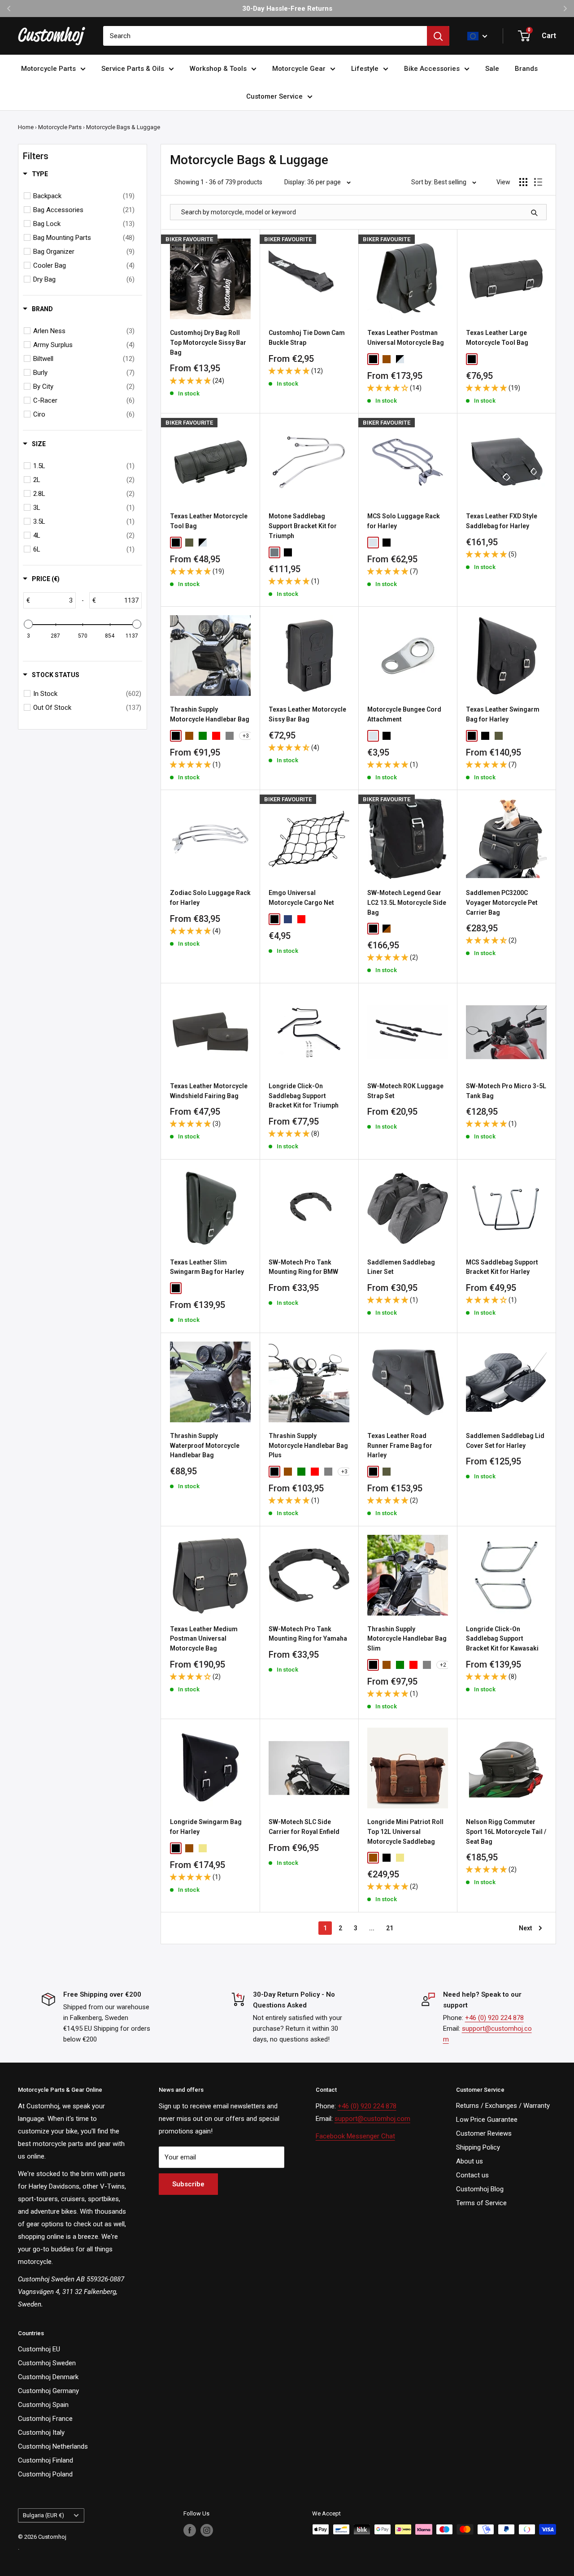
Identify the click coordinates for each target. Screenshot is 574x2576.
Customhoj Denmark (48, 2377)
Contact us (472, 2175)
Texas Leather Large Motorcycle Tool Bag (497, 338)
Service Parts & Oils (133, 69)
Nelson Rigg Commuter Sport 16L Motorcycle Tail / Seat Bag (506, 1831)
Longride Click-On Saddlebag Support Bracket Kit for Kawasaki (502, 1639)
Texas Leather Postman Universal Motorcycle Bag (406, 338)
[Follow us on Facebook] (190, 2530)
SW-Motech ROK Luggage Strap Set (405, 1091)
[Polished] (274, 552)
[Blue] (288, 919)
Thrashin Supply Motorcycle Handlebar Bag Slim (407, 1639)
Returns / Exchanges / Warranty (503, 2106)
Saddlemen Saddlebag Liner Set (401, 1267)
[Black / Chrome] (400, 359)
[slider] (28, 624)
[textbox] (53, 600)
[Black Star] (203, 1288)
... (372, 1928)
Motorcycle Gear (299, 69)
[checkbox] (84, 196)
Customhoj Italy (41, 2433)
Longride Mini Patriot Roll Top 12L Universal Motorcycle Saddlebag (405, 1831)
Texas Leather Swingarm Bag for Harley (503, 714)
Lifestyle (365, 69)
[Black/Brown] (387, 929)
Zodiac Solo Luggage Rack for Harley (210, 898)
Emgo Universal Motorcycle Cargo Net (301, 898)
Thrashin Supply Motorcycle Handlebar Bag (210, 714)
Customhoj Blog (480, 2189)
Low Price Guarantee (487, 2120)
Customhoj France (45, 2419)
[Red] (216, 736)
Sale (492, 69)
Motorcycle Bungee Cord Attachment (404, 714)
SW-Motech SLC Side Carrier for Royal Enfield (304, 1827)
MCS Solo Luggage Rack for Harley (404, 521)
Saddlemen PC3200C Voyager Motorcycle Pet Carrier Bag (502, 902)
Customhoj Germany (48, 2391)
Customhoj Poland (45, 2474)
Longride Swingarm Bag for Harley (206, 1827)
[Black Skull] (189, 1288)
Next (526, 1928)
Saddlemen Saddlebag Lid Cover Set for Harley (505, 1441)
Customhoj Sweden (47, 2363)
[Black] (373, 359)
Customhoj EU (39, 2349)
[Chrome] (373, 543)
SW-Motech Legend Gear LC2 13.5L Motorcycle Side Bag (407, 902)
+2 (443, 1665)
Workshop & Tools (218, 69)
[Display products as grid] (523, 182)
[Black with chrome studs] (512, 736)
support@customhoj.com (372, 2119)
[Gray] (230, 736)
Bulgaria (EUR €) (43, 2515)
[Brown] (387, 359)
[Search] (438, 36)
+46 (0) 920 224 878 (494, 2018)
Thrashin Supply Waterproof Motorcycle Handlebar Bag (205, 1445)
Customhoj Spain (43, 2405)
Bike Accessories (432, 69)
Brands (526, 69)
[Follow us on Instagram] (207, 2530)
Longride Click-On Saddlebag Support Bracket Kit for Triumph (304, 1096)
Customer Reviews (484, 2133)
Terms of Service (481, 2203)
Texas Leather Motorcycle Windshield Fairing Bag (209, 1091)
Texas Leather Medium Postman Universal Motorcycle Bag (204, 1639)
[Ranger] (189, 543)
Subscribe (188, 2184)
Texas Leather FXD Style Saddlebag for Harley (502, 521)
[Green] (203, 736)
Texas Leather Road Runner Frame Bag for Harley (400, 1445)
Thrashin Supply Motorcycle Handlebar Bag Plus (308, 1445)
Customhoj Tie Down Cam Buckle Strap (307, 338)
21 (390, 1928)
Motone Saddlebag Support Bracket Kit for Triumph (303, 526)
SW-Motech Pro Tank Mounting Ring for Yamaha (308, 1634)
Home (26, 127)
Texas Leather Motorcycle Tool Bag (209, 521)
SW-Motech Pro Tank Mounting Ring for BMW (303, 1267)
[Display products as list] (538, 182)
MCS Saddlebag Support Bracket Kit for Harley (502, 1267)
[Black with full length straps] (485, 736)
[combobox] (265, 36)
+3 (246, 736)
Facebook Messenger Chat (355, 2136)
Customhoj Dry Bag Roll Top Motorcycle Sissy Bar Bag (208, 342)
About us (470, 2161)
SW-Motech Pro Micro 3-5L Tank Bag (506, 1091)
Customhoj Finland (46, 2460)
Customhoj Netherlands (53, 2446)
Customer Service (274, 96)
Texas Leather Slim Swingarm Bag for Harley (207, 1267)
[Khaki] (203, 1848)
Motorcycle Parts (48, 69)
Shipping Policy (478, 2147)
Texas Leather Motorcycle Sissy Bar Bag (307, 714)
